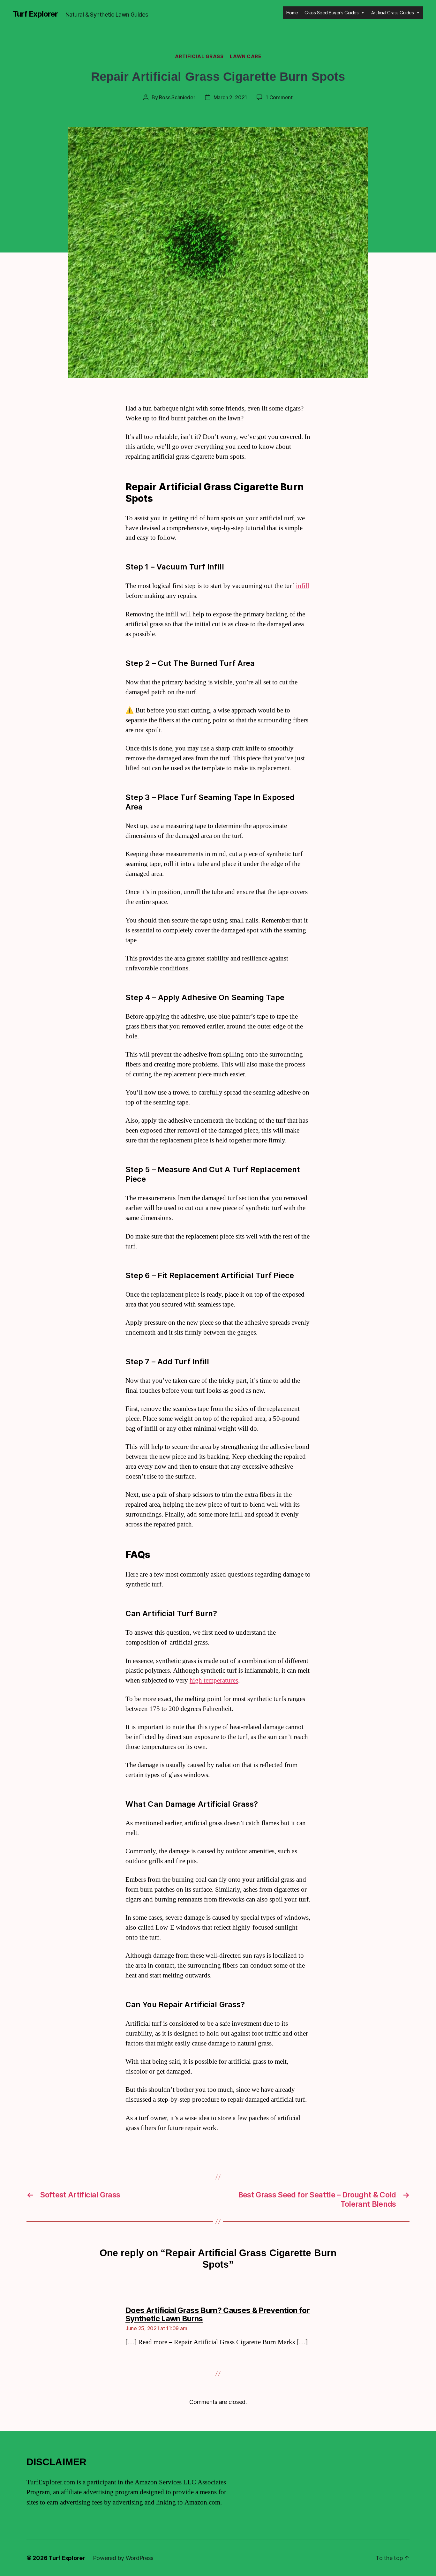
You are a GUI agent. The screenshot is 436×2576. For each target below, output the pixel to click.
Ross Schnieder (177, 97)
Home (292, 13)
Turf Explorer (35, 14)
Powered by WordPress (123, 2558)
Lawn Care (245, 56)
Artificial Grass (199, 56)
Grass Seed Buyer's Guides (332, 13)
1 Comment (279, 97)
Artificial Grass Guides (393, 13)
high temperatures (214, 1680)
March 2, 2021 (230, 97)
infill (303, 586)
